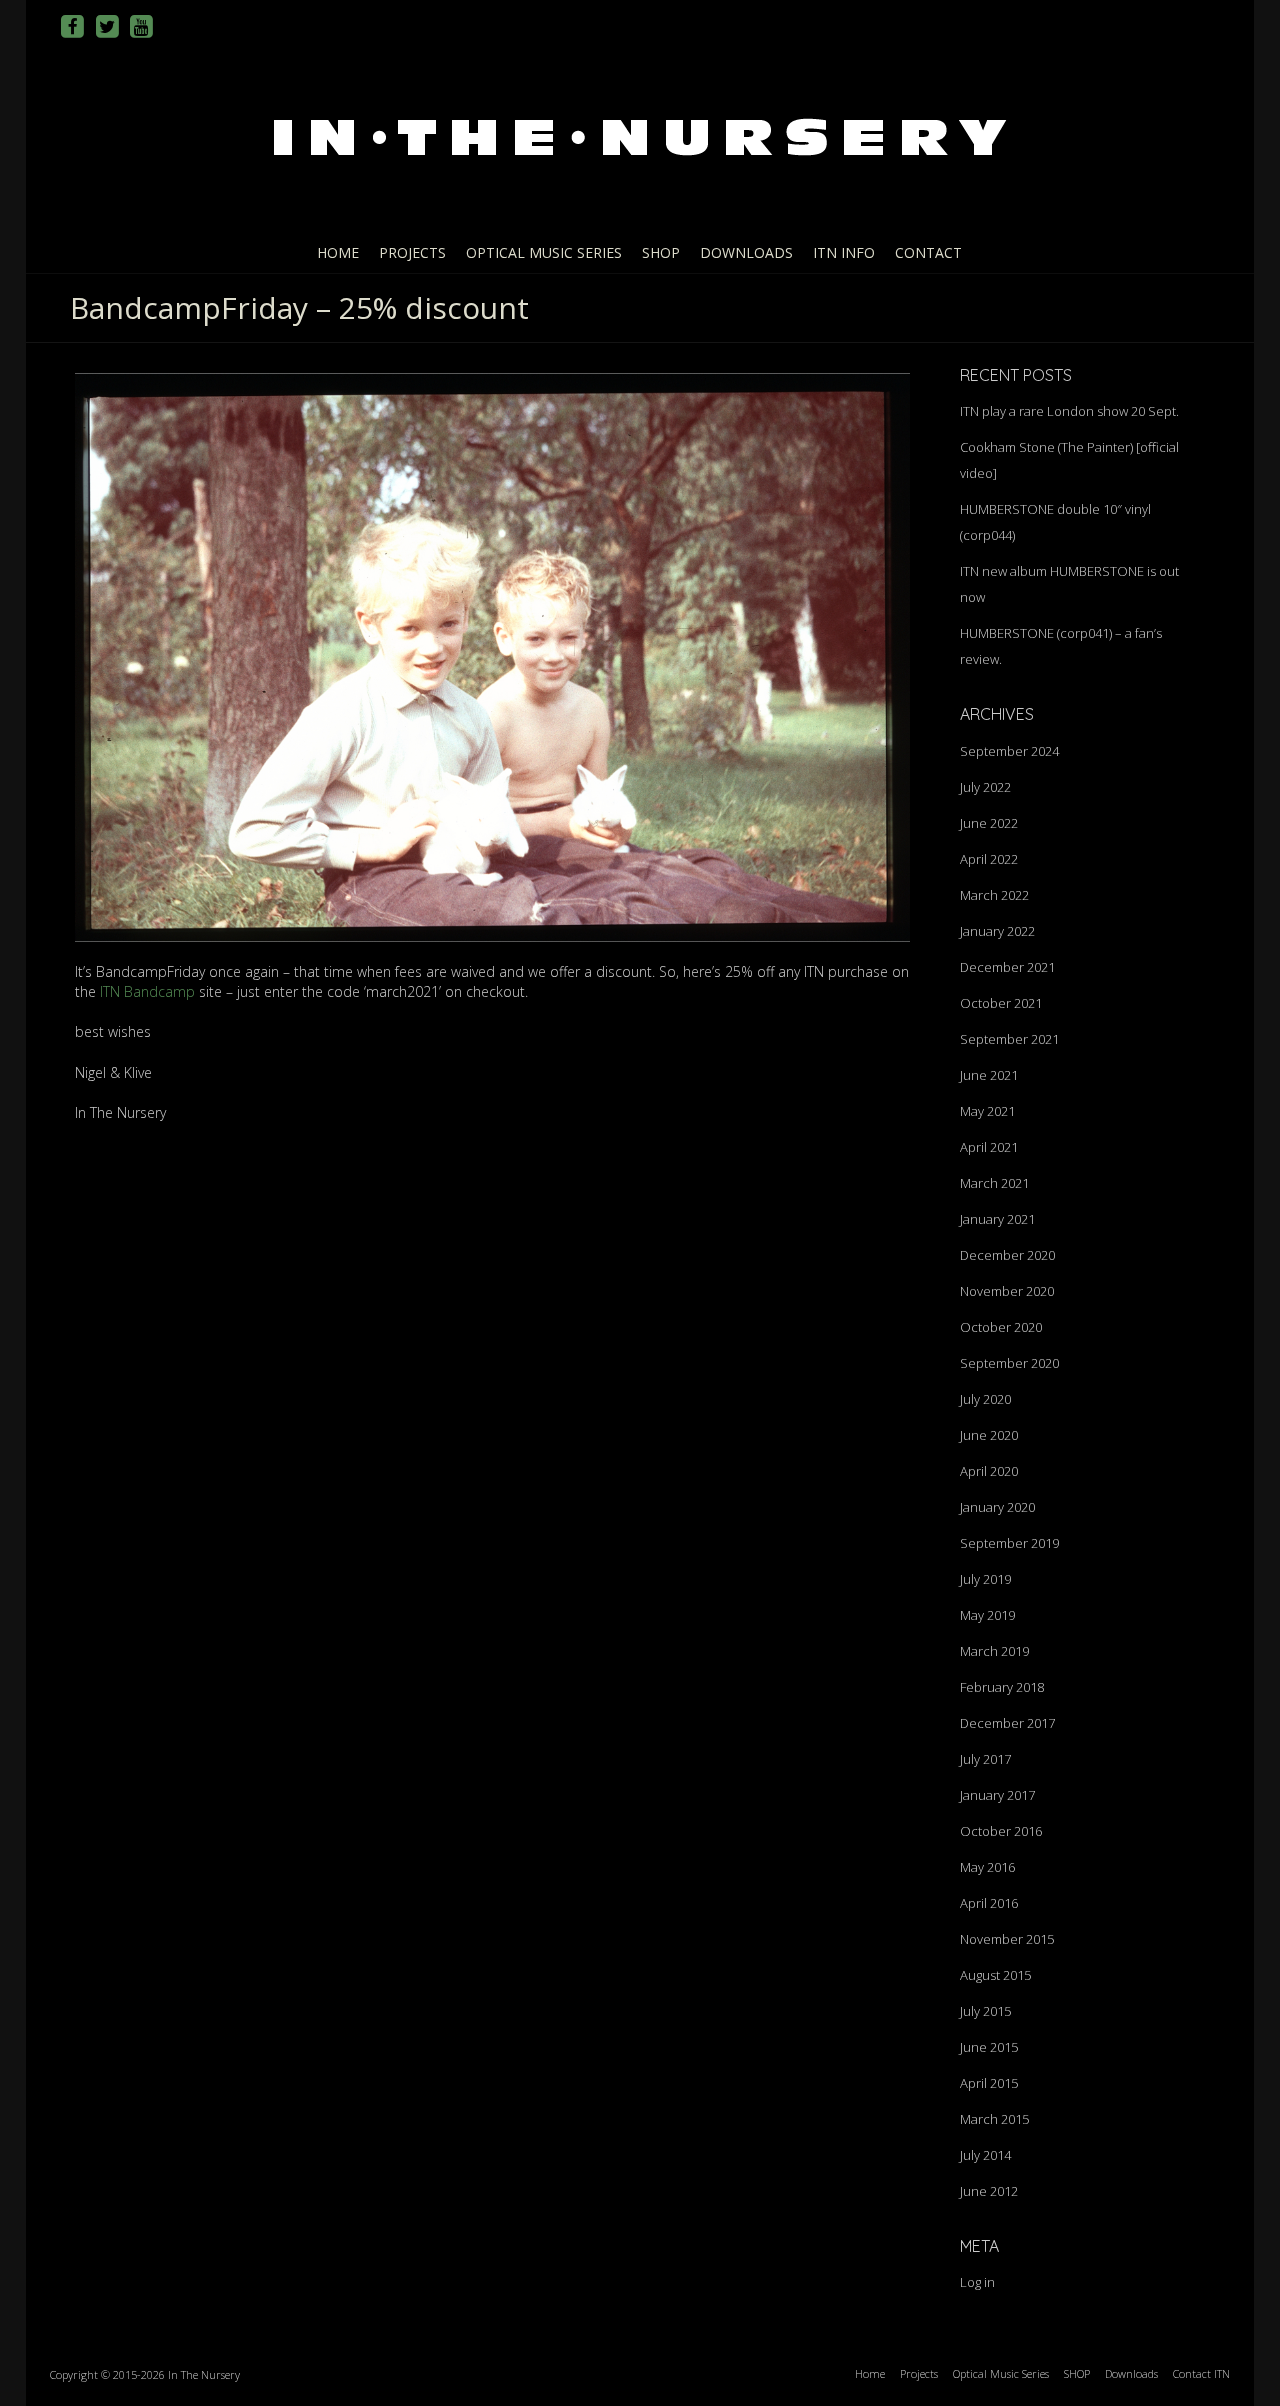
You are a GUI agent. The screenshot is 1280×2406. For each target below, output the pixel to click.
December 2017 (1007, 1723)
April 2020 (989, 1471)
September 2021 (1009, 1039)
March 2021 (994, 1183)
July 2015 (985, 2011)
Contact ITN (1201, 2373)
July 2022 (985, 787)
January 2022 (997, 931)
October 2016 (1001, 1831)
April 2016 (989, 1903)
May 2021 (987, 1111)
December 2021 (1007, 967)
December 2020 (1007, 1255)
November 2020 (1007, 1291)
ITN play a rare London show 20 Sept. (1069, 411)
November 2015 (1007, 1939)
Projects (412, 252)
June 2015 (989, 2047)
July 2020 (985, 1399)
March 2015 (994, 2119)
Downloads (746, 252)
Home (338, 252)
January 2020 (997, 1507)
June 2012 (989, 2191)
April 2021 (989, 1147)
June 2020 (989, 1435)
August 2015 (995, 1975)
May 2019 (987, 1615)
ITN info (844, 252)
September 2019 (1009, 1543)
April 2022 (989, 859)
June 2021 (989, 1075)
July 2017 (985, 1759)
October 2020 (1001, 1327)
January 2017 (997, 1795)
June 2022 (989, 823)
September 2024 (1009, 751)
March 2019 (994, 1651)
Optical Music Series (544, 252)
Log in (977, 2282)
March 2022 (994, 895)
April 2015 (989, 2083)
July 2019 (985, 1579)
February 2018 (1002, 1687)
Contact (928, 252)
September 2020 (1009, 1363)
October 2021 (1001, 1003)
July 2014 (985, 2155)
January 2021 (997, 1219)
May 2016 (987, 1867)
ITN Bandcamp (147, 991)
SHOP (661, 252)
